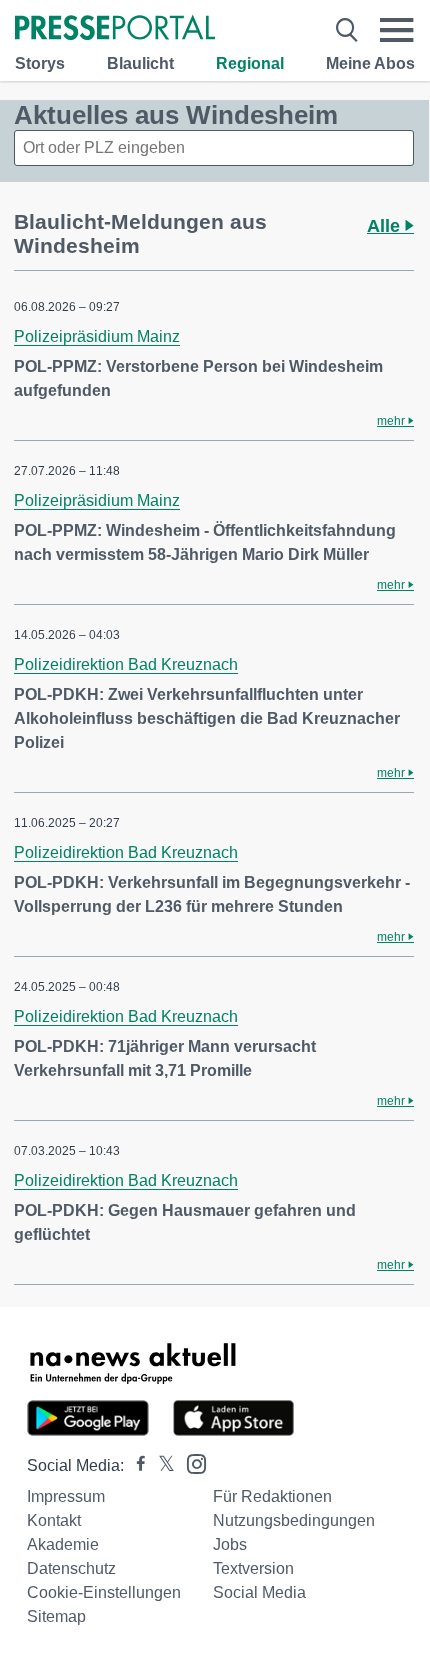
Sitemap (56, 1616)
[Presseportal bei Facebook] (135, 1465)
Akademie (63, 1544)
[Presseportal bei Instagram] (190, 1462)
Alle (386, 226)
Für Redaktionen (272, 1496)
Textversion (253, 1568)
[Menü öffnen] (397, 30)
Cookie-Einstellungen (104, 1592)
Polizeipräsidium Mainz (97, 336)
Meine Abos (370, 63)
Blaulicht (140, 63)
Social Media (259, 1592)
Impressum (66, 1496)
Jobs (230, 1544)
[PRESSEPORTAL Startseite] (115, 29)
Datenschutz (71, 1568)
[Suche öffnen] (347, 30)
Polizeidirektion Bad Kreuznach (126, 664)
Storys (40, 63)
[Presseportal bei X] (160, 1465)
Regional (250, 63)
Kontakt (54, 1520)
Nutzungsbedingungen (294, 1520)
